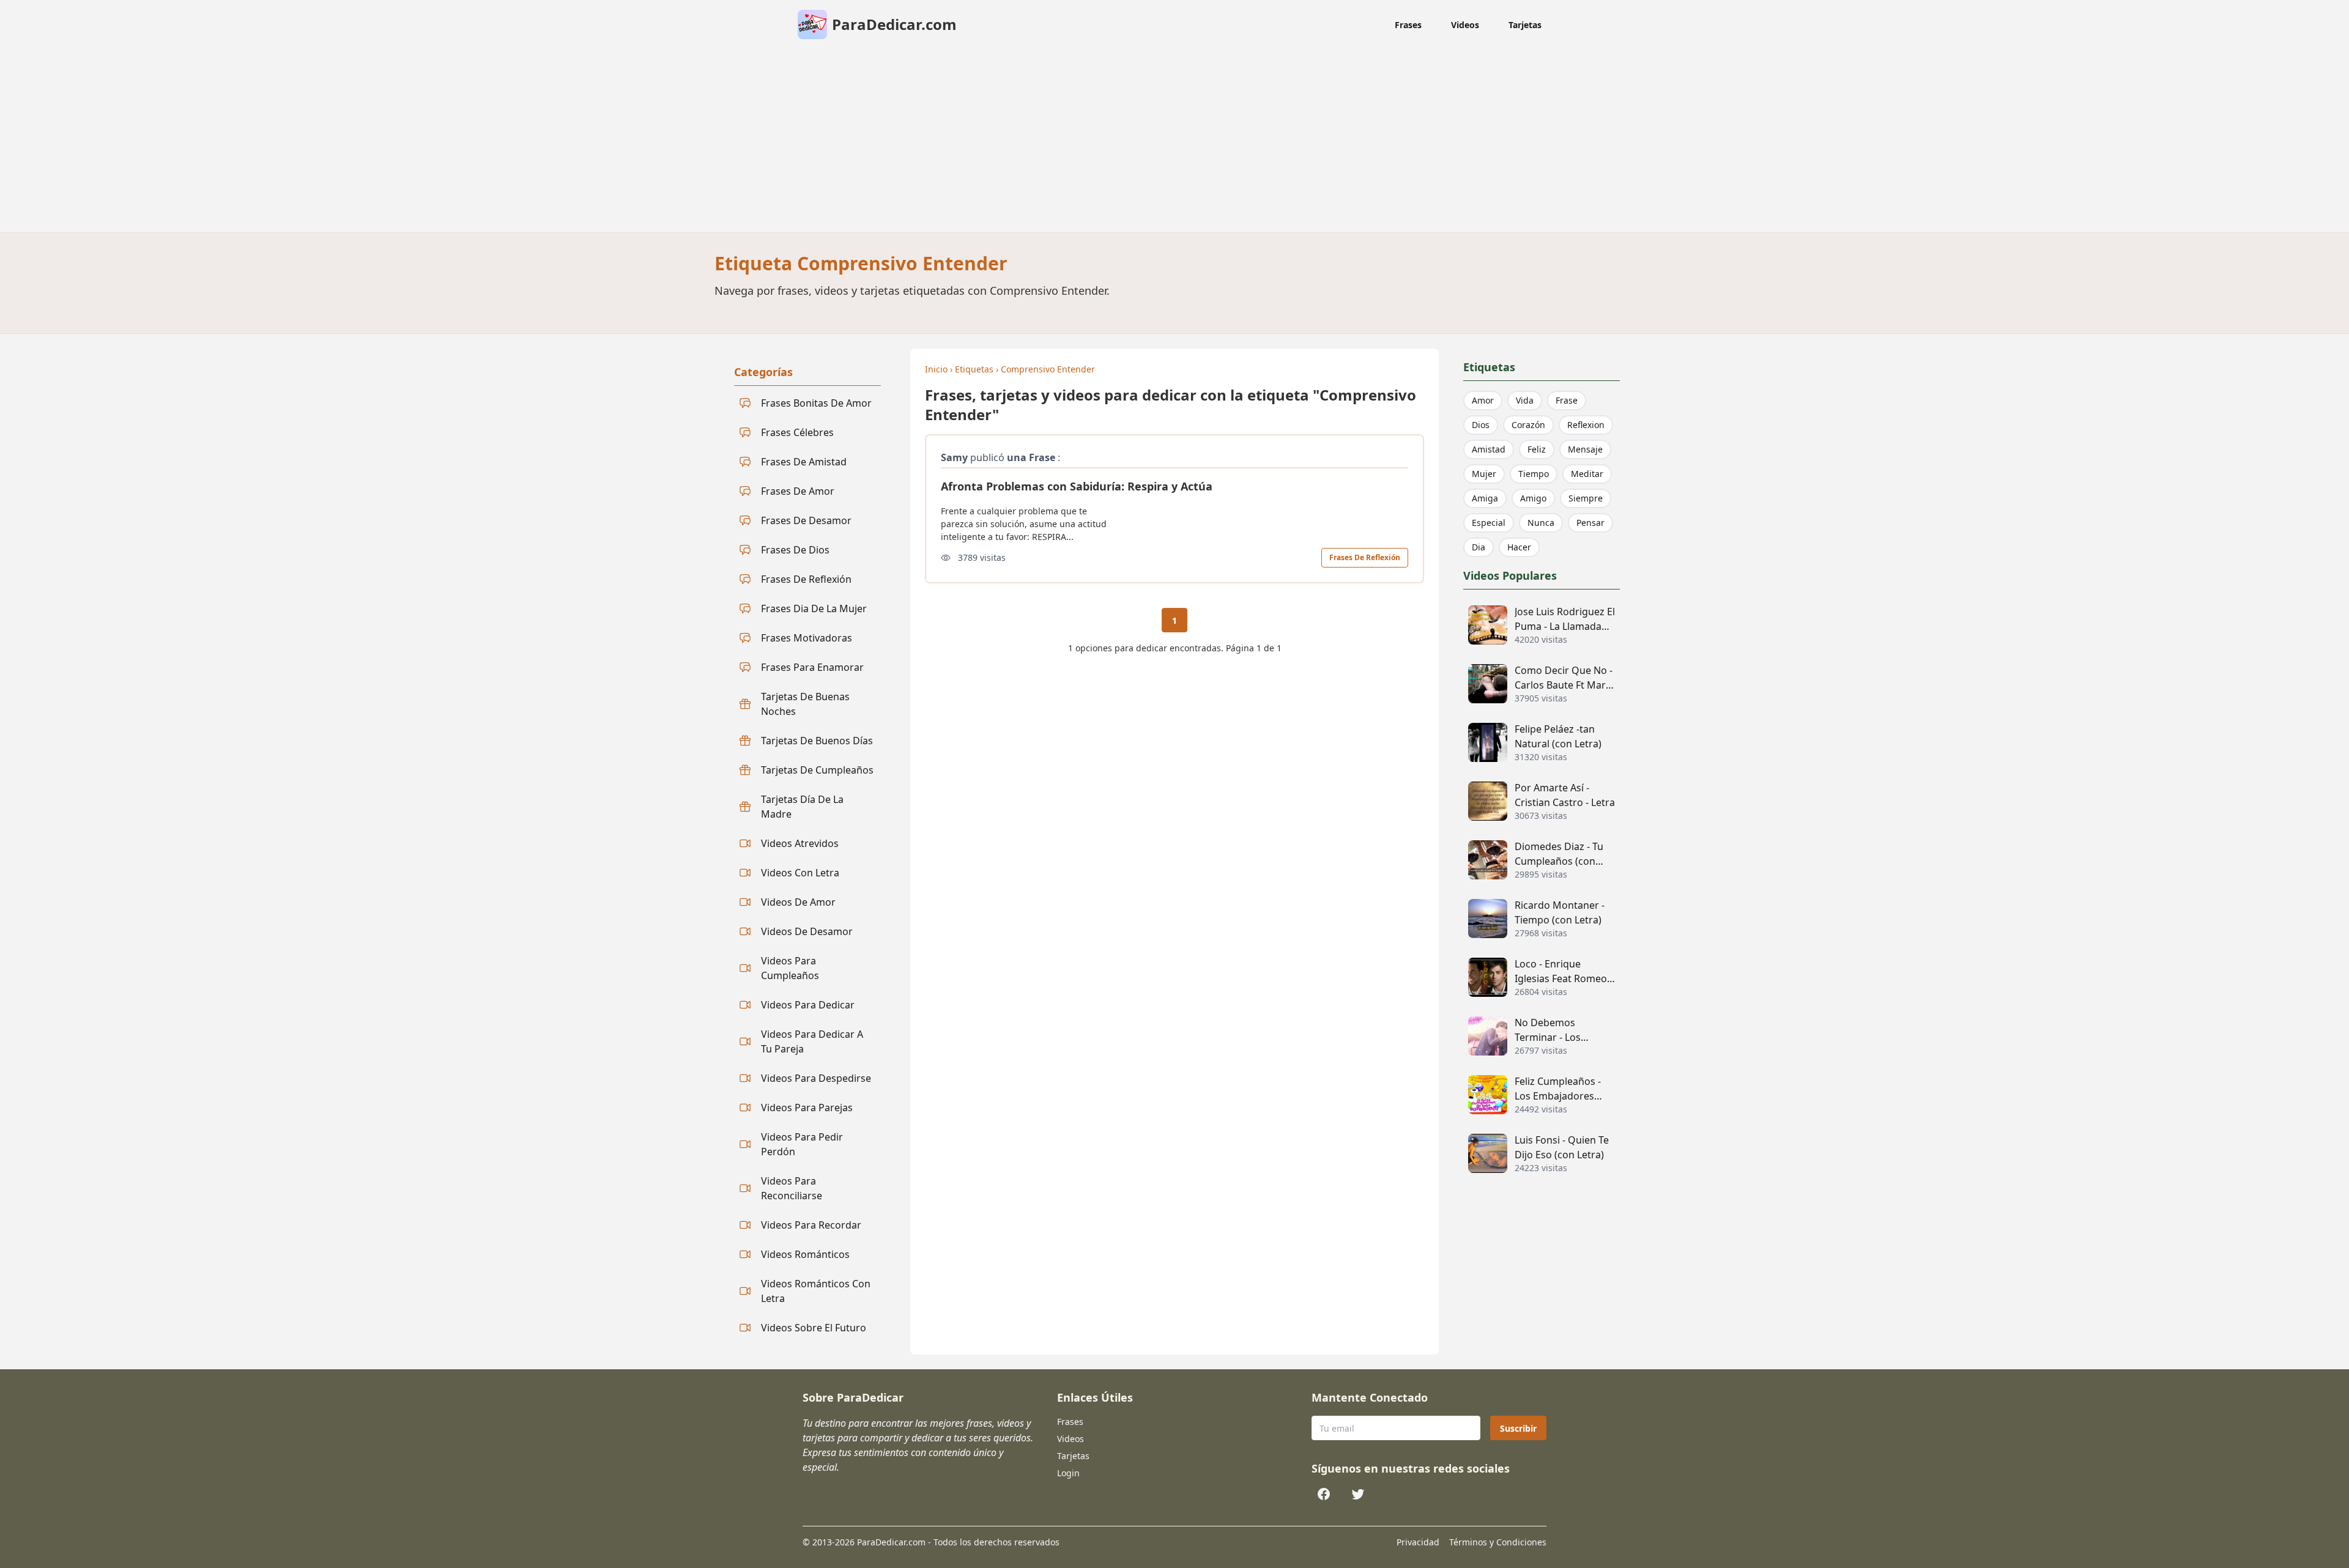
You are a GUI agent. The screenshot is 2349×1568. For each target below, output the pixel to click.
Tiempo (1534, 474)
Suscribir (1518, 1428)
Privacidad (1418, 1542)
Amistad (1489, 449)
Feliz (1537, 449)
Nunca (1541, 523)
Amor (1483, 400)
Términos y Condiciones (1498, 1542)
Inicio (936, 369)
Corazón (1528, 425)
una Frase (1031, 457)
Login (1068, 1473)
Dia (1479, 547)
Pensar (1590, 523)
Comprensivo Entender (1048, 369)
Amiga (1485, 498)
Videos (1465, 25)
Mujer (1484, 474)
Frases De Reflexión (1365, 557)
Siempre (1586, 498)
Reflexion (1586, 425)
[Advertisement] (1174, 141)
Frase (1567, 400)
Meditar (1587, 474)
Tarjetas (1525, 25)
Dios (1481, 425)
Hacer (1519, 547)
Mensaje (1585, 449)
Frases (1408, 25)
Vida (1525, 400)
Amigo (1533, 498)
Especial (1489, 523)
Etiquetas (974, 369)
